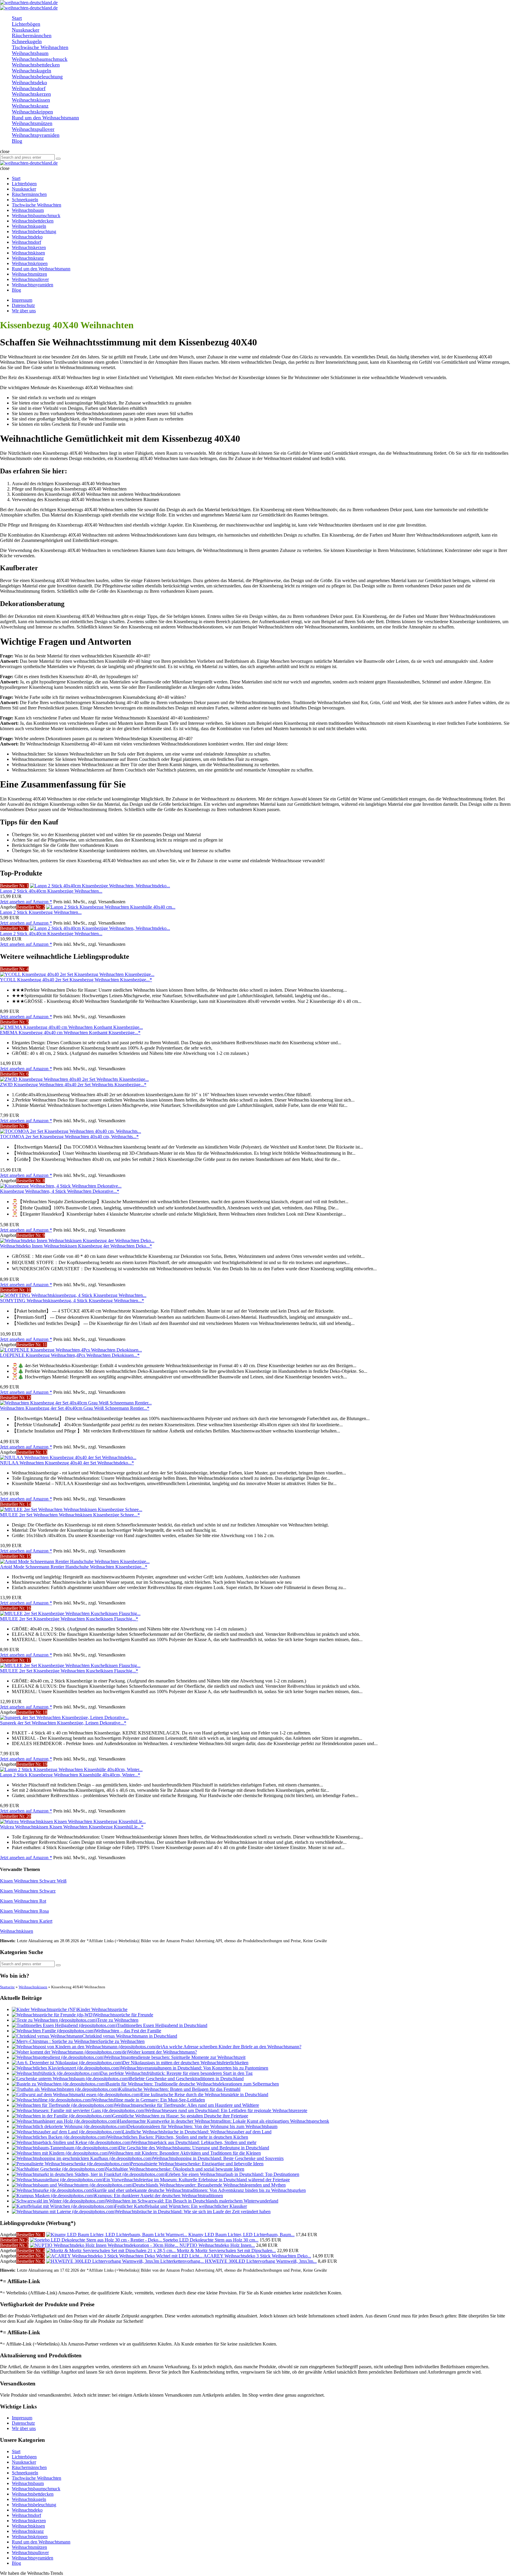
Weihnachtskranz (28, 2531)
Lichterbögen (24, 2457)
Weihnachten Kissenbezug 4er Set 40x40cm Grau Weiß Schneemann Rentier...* (75, 1408)
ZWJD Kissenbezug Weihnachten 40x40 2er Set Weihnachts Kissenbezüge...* (73, 1085)
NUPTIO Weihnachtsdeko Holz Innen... (217, 2245)
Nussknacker (24, 2462)
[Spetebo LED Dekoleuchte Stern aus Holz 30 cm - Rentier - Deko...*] (96, 2240)
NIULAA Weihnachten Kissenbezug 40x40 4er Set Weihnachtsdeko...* (67, 1463)
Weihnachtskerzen (29, 2521)
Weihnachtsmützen (29, 2547)
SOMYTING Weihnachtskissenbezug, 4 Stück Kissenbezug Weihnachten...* (72, 1301)
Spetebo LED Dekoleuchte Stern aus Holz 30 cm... (211, 2240)
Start (16, 2451)
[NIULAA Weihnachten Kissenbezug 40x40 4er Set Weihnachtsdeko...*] (68, 1457)
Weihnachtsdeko (27, 2510)
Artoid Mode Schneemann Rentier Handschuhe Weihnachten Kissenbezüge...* (74, 1567)
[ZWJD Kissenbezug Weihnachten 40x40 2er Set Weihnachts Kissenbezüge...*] (74, 1079)
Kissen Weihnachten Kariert (26, 1921)
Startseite (7, 1987)
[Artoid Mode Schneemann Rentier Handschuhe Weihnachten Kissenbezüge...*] (75, 1561)
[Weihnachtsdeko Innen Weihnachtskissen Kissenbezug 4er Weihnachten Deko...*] (77, 1241)
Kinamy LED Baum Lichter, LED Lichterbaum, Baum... (241, 2235)
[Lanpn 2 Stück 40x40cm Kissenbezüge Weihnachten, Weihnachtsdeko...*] (100, 886)
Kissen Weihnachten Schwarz (28, 1891)
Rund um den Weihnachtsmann (41, 2542)
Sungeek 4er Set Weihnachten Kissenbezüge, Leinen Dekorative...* (63, 1723)
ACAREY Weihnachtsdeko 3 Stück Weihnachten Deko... (257, 2256)
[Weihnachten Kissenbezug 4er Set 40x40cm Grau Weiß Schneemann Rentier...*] (76, 1403)
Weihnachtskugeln (29, 2499)
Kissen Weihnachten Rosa (24, 1911)
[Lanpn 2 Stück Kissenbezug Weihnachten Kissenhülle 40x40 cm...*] (111, 907)
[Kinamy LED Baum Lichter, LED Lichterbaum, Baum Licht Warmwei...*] (117, 2235)
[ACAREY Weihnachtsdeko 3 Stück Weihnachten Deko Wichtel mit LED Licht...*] (125, 2256)
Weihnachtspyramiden (33, 2558)
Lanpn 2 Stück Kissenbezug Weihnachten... (41, 912)
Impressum (22, 300)
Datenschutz (23, 305)
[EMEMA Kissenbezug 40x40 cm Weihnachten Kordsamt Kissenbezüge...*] (71, 1027)
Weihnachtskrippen (30, 2537)
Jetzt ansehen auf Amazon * (26, 902)
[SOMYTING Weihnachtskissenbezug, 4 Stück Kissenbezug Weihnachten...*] (73, 1295)
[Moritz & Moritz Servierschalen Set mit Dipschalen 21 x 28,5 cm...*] (111, 2251)
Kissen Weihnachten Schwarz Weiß (33, 1881)
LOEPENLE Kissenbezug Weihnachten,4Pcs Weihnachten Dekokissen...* (70, 1355)
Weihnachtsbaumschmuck (36, 2489)
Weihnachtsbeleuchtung (34, 2505)
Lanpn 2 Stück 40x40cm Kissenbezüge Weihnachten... (51, 891)
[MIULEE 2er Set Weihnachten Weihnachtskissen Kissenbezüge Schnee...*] (71, 1509)
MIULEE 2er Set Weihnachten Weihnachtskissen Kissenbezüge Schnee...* (70, 1515)
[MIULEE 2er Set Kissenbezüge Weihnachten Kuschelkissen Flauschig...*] (70, 1613)
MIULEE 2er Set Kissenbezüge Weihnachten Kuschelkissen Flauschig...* (69, 1619)
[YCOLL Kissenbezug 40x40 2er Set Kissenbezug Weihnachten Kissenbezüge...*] (77, 974)
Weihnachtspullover (30, 2553)
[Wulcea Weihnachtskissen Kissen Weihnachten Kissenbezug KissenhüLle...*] (73, 1821)
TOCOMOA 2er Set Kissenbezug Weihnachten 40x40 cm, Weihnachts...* (69, 1137)
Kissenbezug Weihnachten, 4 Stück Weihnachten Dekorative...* (60, 1191)
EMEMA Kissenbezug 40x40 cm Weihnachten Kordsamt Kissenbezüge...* (70, 1033)
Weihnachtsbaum (28, 2483)
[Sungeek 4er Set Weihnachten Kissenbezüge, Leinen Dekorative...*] (64, 1717)
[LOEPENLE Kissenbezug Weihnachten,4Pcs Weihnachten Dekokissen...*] (71, 1350)
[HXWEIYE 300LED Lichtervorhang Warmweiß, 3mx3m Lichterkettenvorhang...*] (126, 2261)
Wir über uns (24, 311)
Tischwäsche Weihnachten (37, 2478)
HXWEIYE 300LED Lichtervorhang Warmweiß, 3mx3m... (261, 2261)
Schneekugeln (25, 2473)
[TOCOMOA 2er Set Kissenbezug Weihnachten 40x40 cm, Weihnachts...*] (71, 1131)
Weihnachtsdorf (26, 2515)
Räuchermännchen (29, 2467)
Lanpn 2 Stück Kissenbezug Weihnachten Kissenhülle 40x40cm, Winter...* (70, 1775)
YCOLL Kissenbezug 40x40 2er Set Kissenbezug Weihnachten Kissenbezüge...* (76, 980)
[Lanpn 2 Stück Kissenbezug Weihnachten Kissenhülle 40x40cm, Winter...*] (71, 1769)
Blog (16, 2563)
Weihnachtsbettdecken (33, 2494)
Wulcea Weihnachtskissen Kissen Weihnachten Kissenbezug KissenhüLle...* (72, 1827)
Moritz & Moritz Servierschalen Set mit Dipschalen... (226, 2251)
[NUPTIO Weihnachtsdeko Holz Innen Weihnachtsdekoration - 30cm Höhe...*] (105, 2245)
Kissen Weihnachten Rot (23, 1901)
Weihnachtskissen (17, 1931)
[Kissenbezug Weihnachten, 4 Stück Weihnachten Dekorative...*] (61, 1186)
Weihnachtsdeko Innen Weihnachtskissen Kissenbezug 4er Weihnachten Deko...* (76, 1246)
